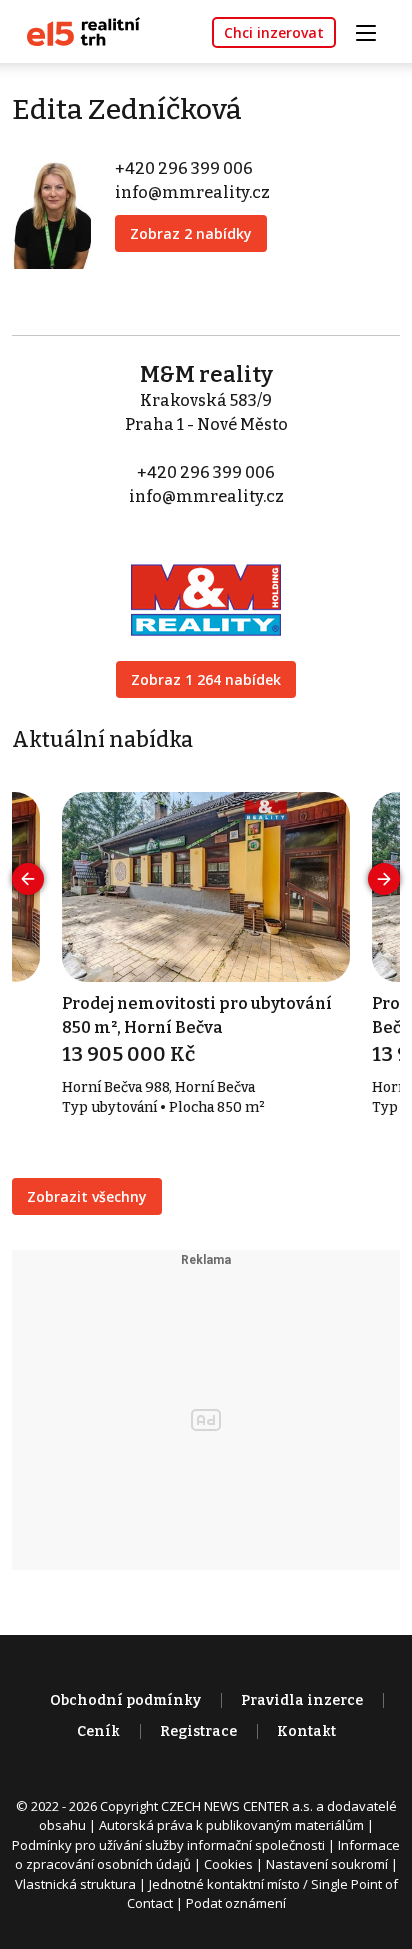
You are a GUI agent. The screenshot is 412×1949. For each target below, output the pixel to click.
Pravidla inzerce (302, 1700)
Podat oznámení (236, 1903)
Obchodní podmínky (125, 1700)
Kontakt (306, 1731)
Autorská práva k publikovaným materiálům (231, 1825)
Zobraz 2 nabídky (191, 233)
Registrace (198, 1731)
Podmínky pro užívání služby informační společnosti (168, 1845)
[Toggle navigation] (373, 30)
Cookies (228, 1864)
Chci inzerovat (274, 32)
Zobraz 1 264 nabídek (206, 679)
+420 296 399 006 (184, 168)
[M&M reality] (206, 586)
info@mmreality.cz (192, 192)
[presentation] (28, 879)
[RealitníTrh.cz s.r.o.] (76, 30)
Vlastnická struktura (75, 1884)
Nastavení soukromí (327, 1864)
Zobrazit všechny (87, 1196)
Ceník (98, 1731)
